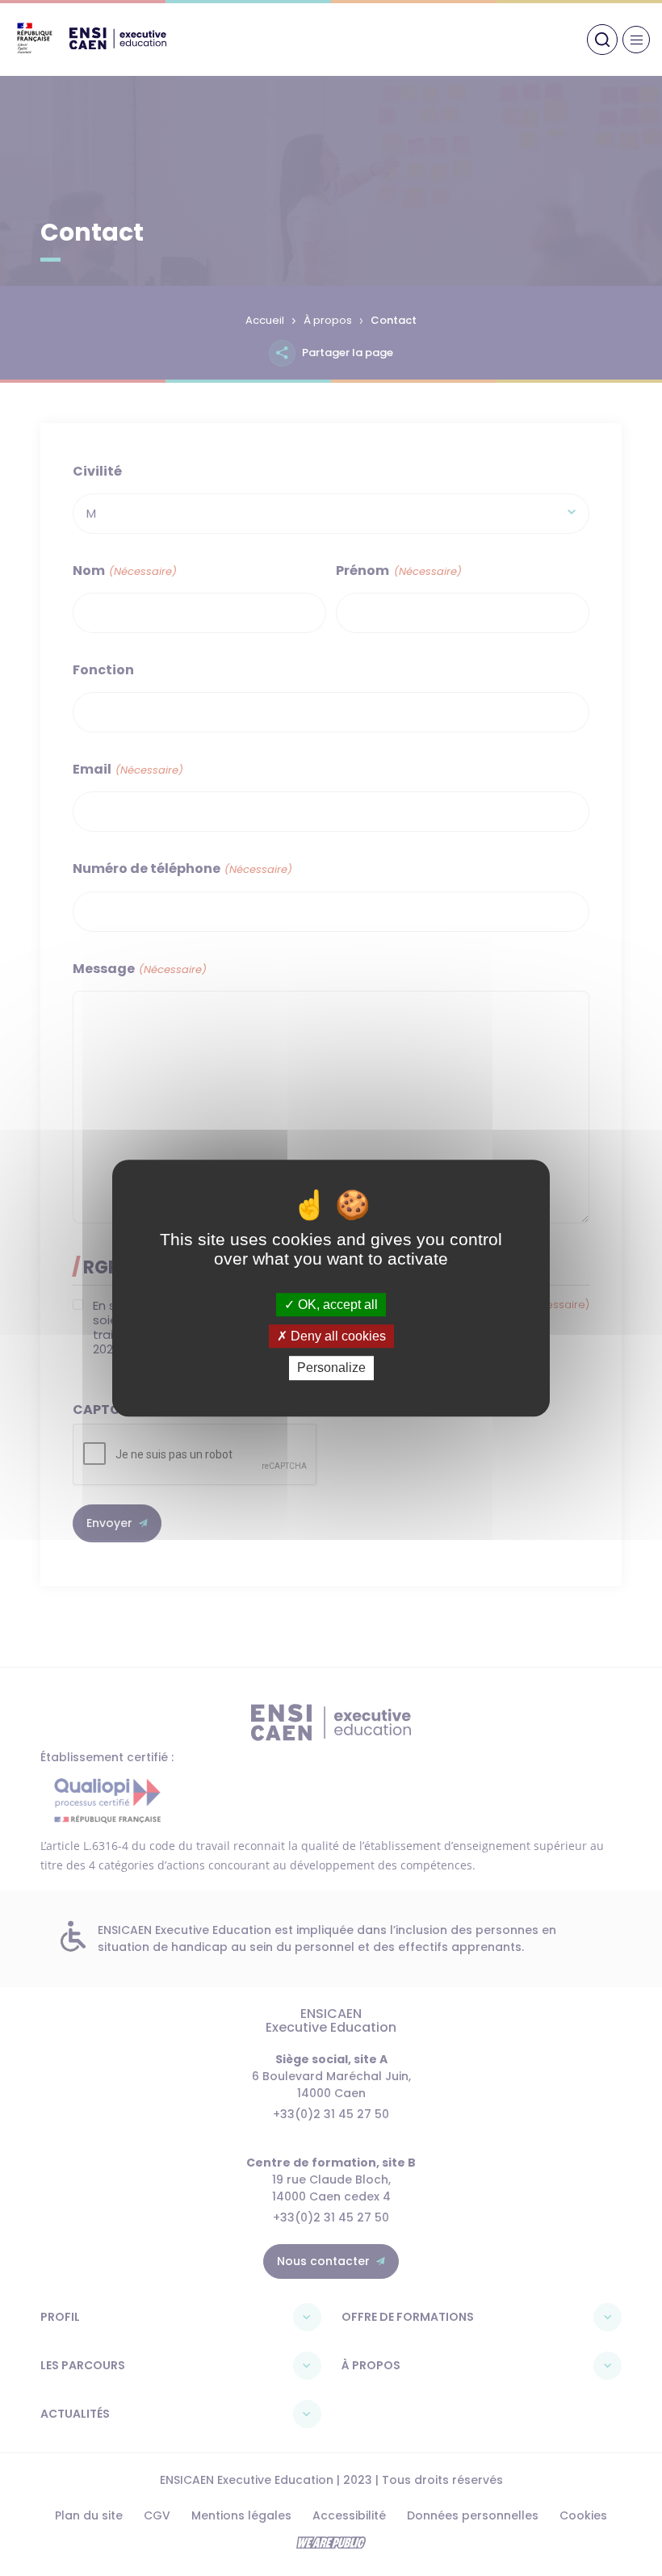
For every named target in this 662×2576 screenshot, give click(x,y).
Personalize (331, 1368)
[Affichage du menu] (636, 40)
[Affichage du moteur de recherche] (602, 40)
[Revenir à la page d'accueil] (118, 45)
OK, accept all (336, 1305)
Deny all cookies (337, 1336)
